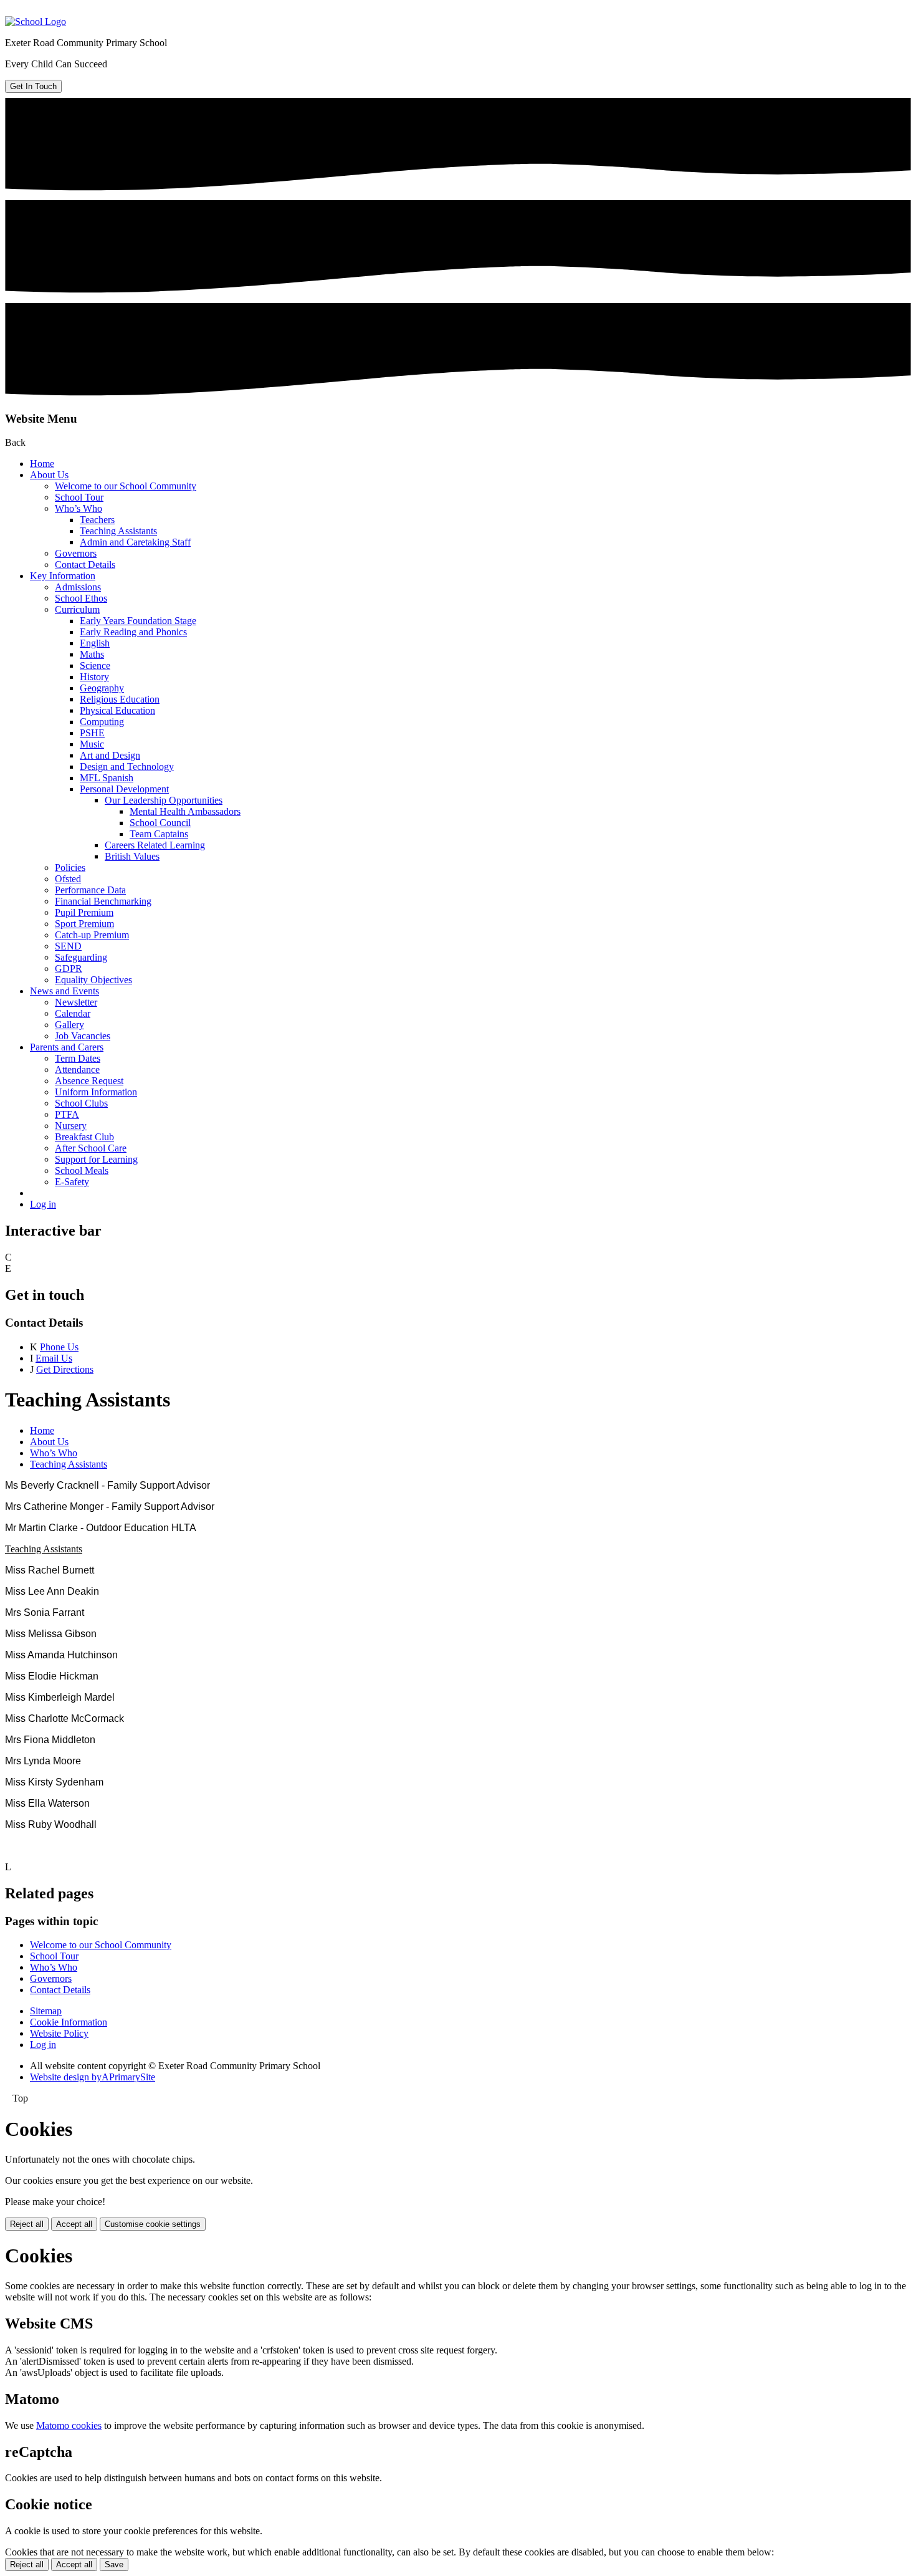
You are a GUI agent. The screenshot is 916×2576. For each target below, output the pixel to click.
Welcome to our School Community (126, 486)
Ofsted (68, 879)
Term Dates (78, 1058)
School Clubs (81, 1103)
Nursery (71, 1126)
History (94, 677)
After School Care (91, 1148)
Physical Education (117, 710)
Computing (102, 722)
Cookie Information (69, 2022)
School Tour (79, 497)
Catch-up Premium (92, 935)
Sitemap (46, 2011)
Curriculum (77, 609)
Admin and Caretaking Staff (135, 542)
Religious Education (120, 699)
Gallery (69, 1025)
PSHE (92, 733)
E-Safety (72, 1182)
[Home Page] (36, 22)
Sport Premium (84, 924)
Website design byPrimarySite (93, 2077)
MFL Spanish (107, 778)
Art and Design (110, 755)
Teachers (97, 520)
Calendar (73, 1013)
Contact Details (85, 565)
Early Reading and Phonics (133, 632)
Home (42, 464)
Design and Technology (127, 767)
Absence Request (89, 1081)
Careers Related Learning (155, 845)
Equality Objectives (93, 980)
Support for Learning (96, 1159)
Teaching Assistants (118, 531)
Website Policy (59, 2033)
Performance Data (90, 890)
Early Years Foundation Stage (138, 621)
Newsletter (76, 1002)
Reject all (27, 2224)
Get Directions (65, 1369)
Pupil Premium (84, 912)
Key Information (63, 576)
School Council (160, 823)
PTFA (67, 1114)
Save (114, 2564)
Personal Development (124, 789)
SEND (68, 946)
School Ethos (81, 598)
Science (95, 666)
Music (92, 744)
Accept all (74, 2224)
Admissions (78, 587)
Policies (70, 867)
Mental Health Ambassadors (185, 811)
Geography (102, 688)
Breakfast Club (84, 1137)
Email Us (54, 1358)
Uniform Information (96, 1092)
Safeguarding (81, 957)
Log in (43, 1204)
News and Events (64, 991)
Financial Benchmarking (103, 901)
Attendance (77, 1069)
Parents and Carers (67, 1047)
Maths (92, 654)
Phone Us (59, 1347)
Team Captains (159, 834)
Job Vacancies (83, 1036)
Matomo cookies (69, 2425)
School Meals (82, 1170)
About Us (49, 475)
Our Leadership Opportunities (164, 800)
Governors (76, 553)
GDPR (69, 968)
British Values (132, 856)
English (95, 643)
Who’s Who (79, 508)
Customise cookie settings (153, 2224)
